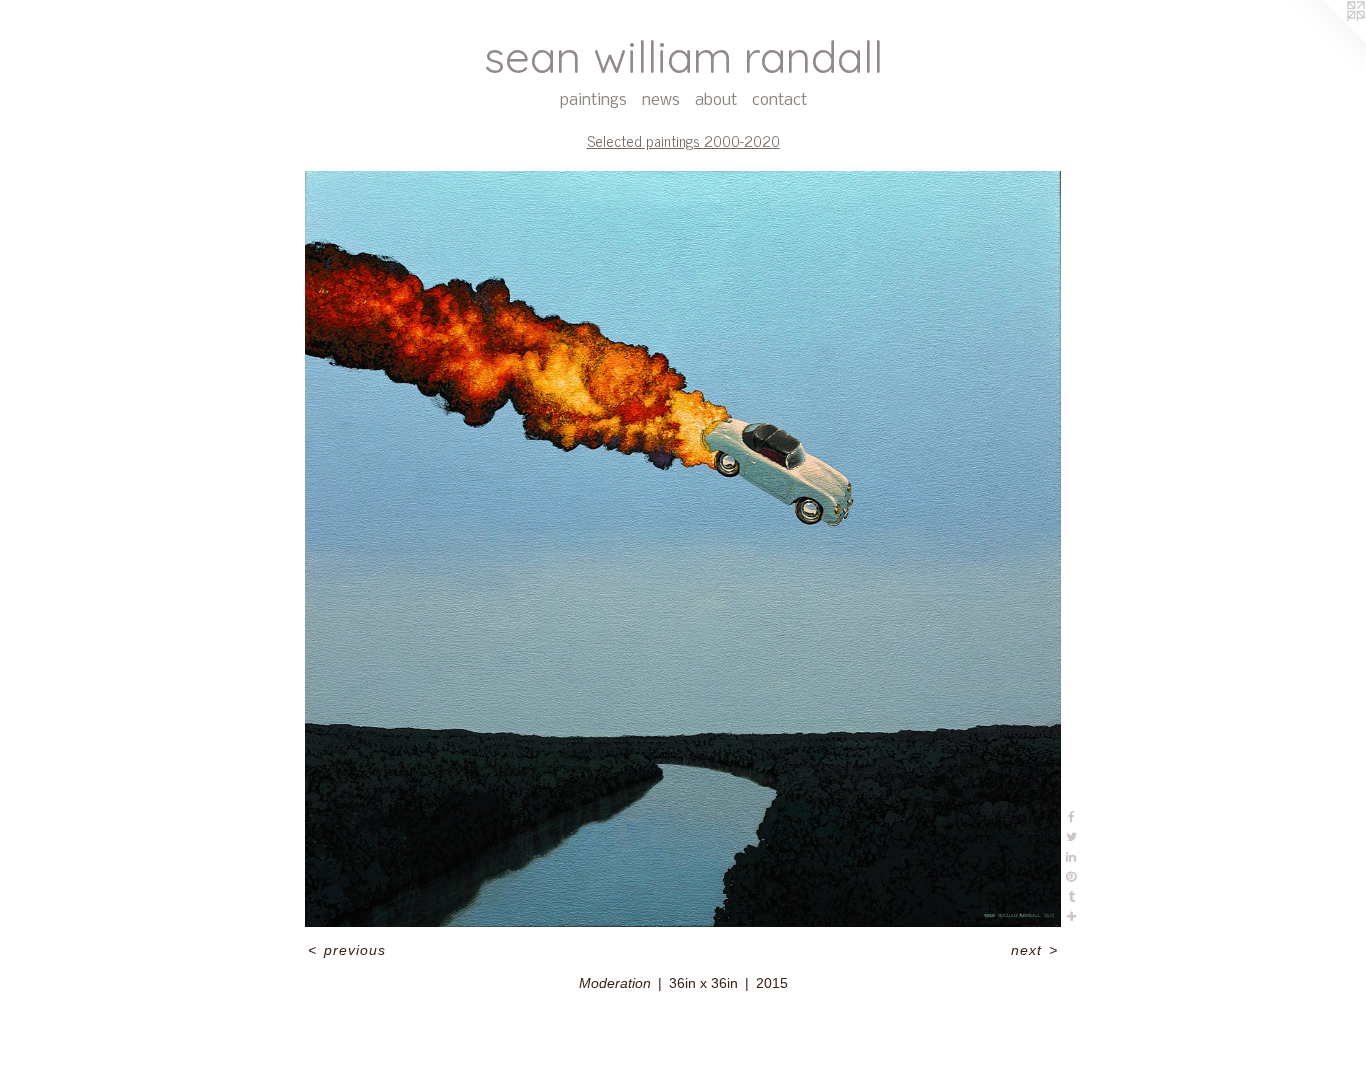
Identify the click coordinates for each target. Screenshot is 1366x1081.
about (716, 100)
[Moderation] (683, 549)
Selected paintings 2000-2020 (683, 140)
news (661, 100)
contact (779, 100)
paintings (593, 100)
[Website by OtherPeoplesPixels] (1326, 40)
